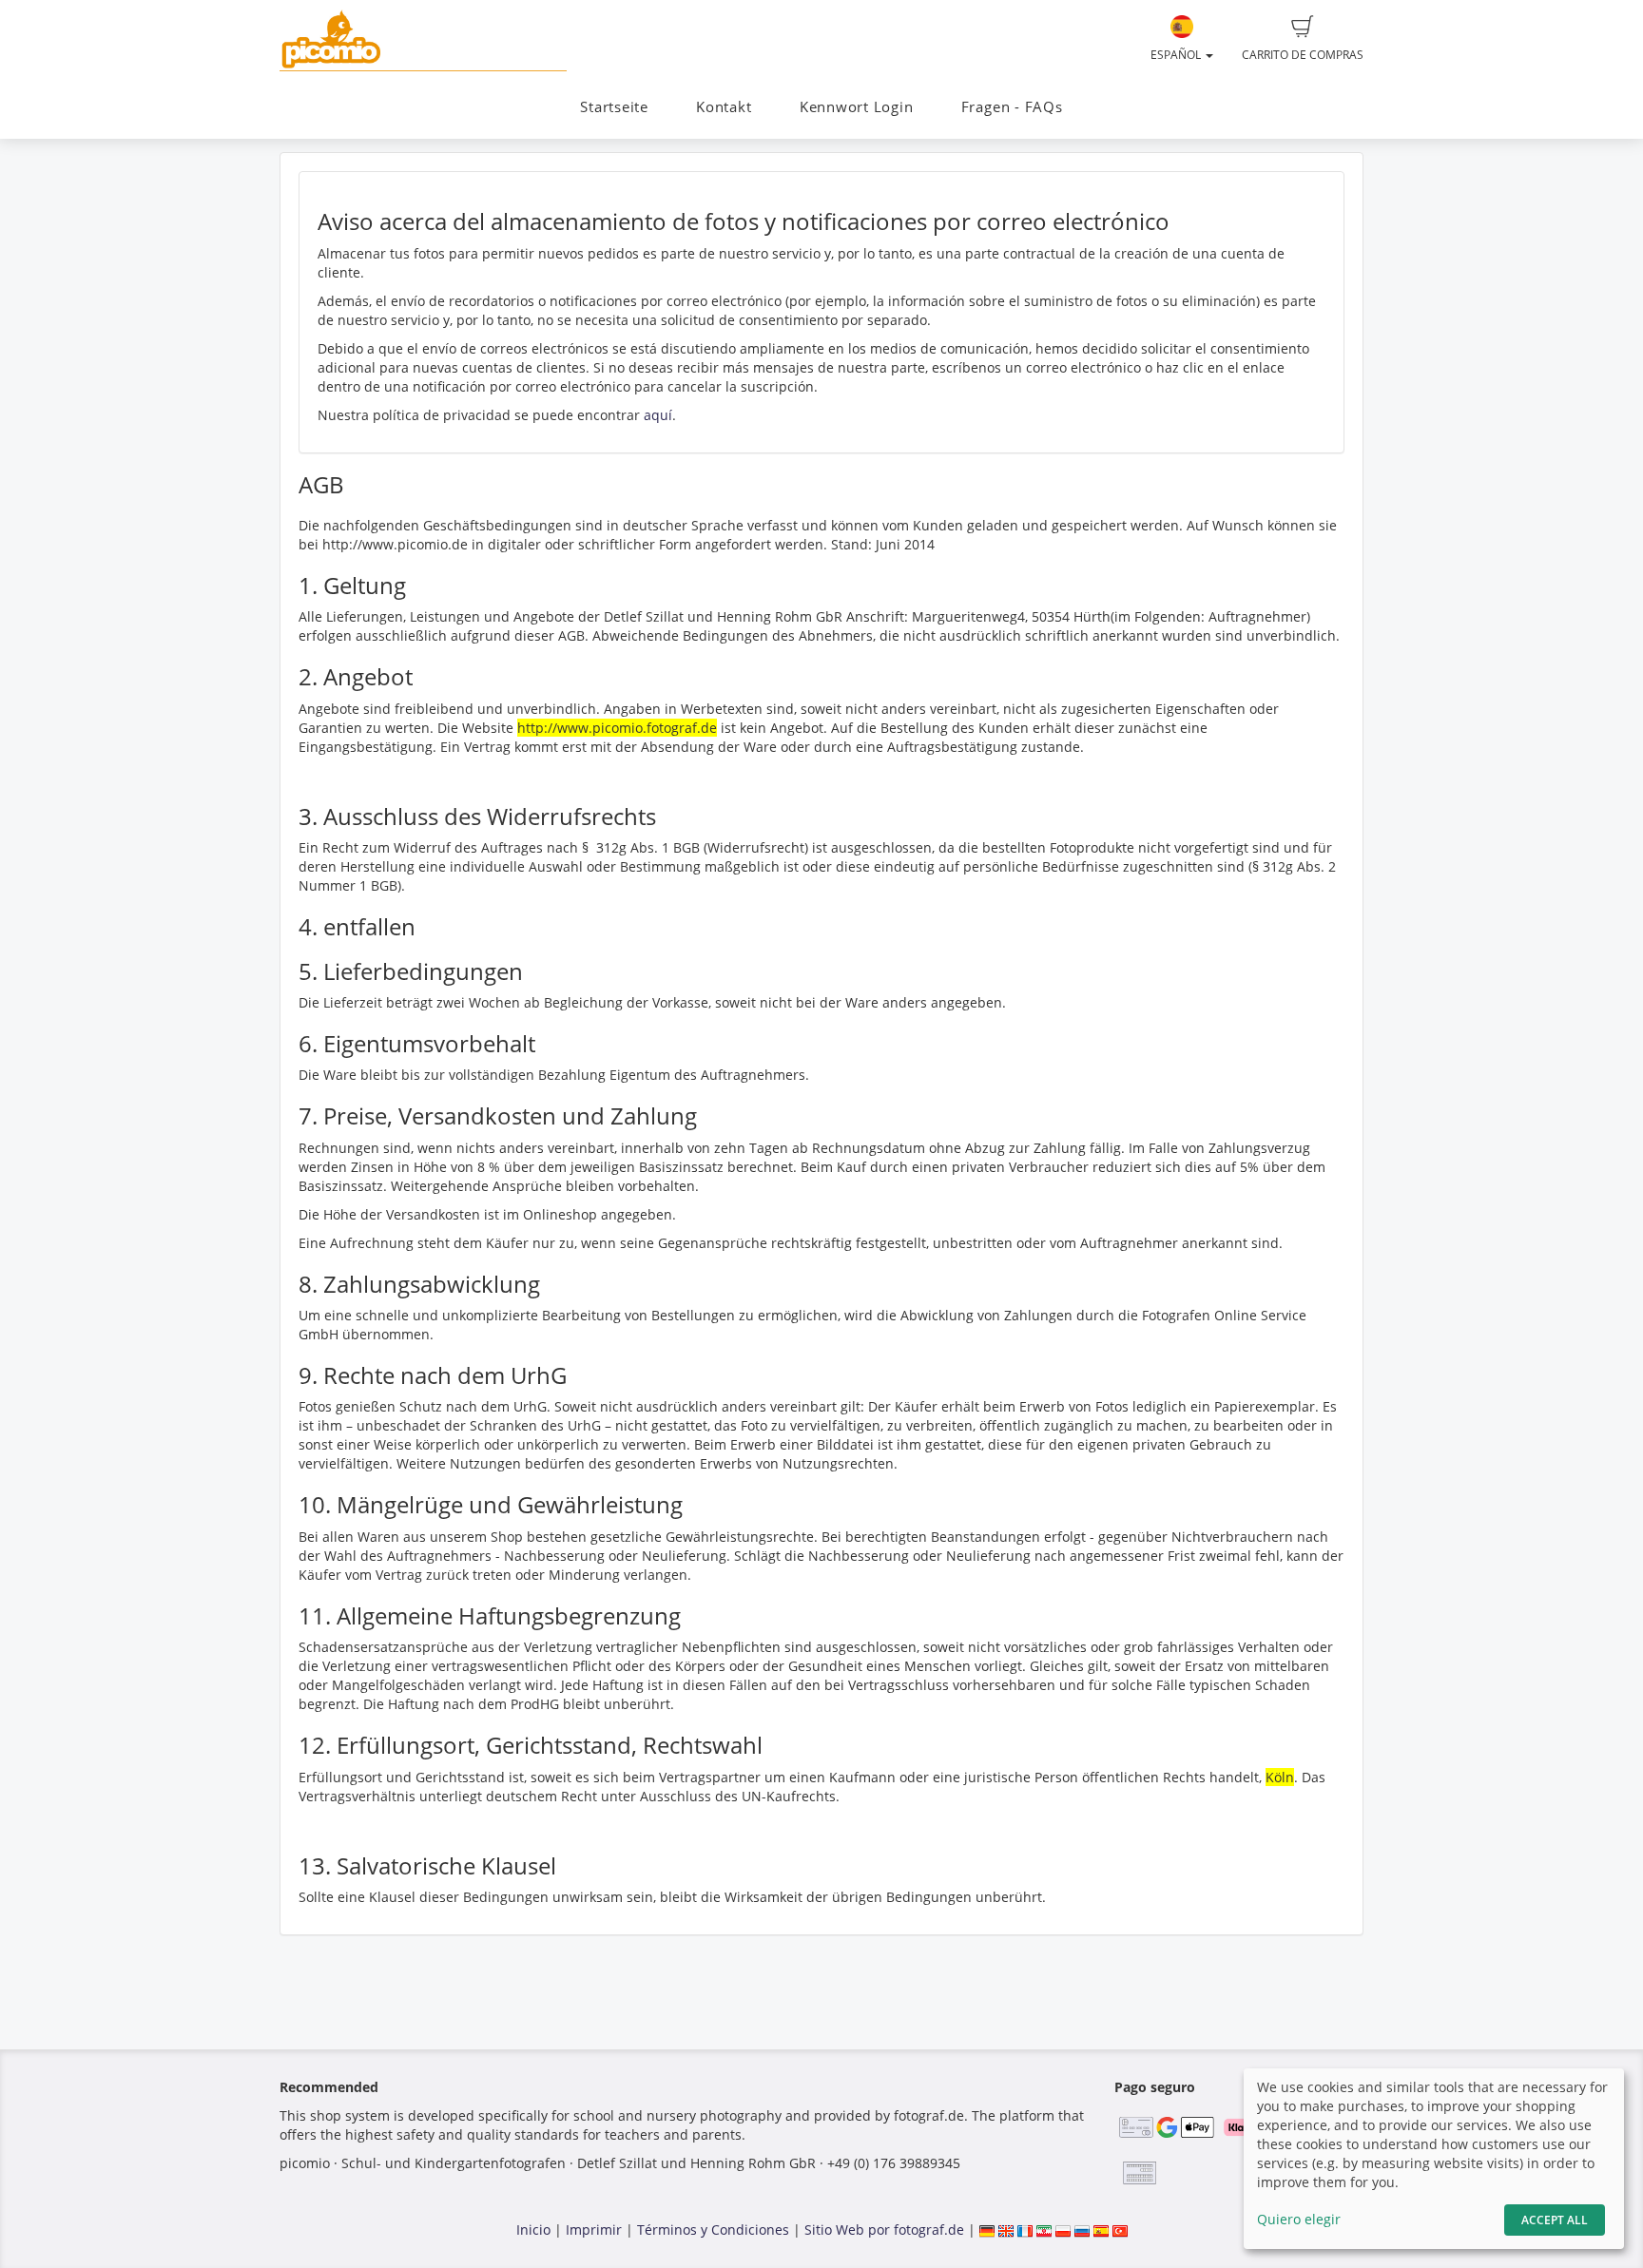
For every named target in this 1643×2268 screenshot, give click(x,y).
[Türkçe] (1120, 2230)
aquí (658, 415)
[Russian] (1082, 2230)
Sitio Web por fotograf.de (884, 2230)
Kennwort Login (857, 107)
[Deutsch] (987, 2230)
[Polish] (1063, 2230)
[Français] (1025, 2230)
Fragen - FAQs (1012, 107)
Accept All (1555, 2220)
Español (1177, 55)
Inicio (533, 2230)
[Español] (1101, 2230)
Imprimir (594, 2230)
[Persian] (1044, 2230)
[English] (1006, 2230)
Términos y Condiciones (713, 2230)
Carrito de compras (1303, 55)
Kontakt (724, 107)
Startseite (614, 107)
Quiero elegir (1299, 2219)
